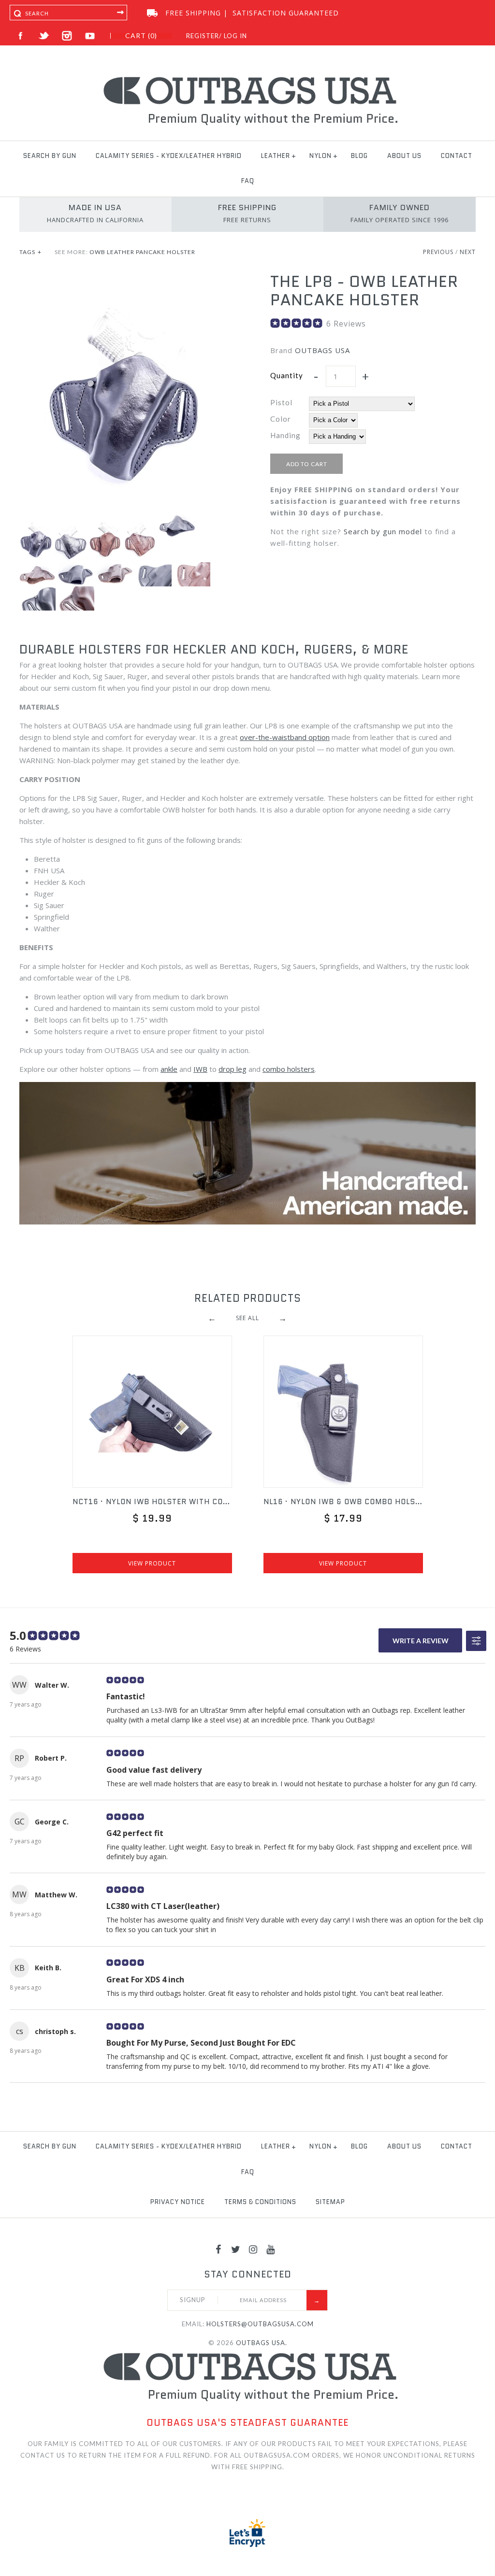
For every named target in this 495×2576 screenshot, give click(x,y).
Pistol (281, 402)
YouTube (90, 36)
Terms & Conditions (260, 2202)
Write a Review (421, 1641)
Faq (248, 181)
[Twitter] (236, 2249)
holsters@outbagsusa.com (260, 2324)
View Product (152, 1563)
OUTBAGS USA (322, 350)
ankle (169, 1069)
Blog (359, 156)
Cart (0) (141, 36)
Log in (235, 36)
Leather (276, 156)
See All (247, 1318)
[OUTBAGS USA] (248, 78)
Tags (30, 252)
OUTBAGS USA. (262, 2343)
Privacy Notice (178, 2202)
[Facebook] (218, 2249)
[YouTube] (271, 2249)
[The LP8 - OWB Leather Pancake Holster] (122, 278)
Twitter (44, 36)
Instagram (67, 36)
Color (281, 419)
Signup (193, 2300)
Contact (457, 156)
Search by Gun (50, 156)
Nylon (320, 156)
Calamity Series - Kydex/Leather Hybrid (169, 156)
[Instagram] (253, 2249)
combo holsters (289, 1069)
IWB (200, 1069)
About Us (404, 156)
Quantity (287, 375)
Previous (438, 252)
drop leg (233, 1069)
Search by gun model (383, 531)
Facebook (21, 36)
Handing (285, 435)
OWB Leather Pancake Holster (142, 252)
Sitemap (330, 2202)
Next (468, 252)
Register (203, 36)
